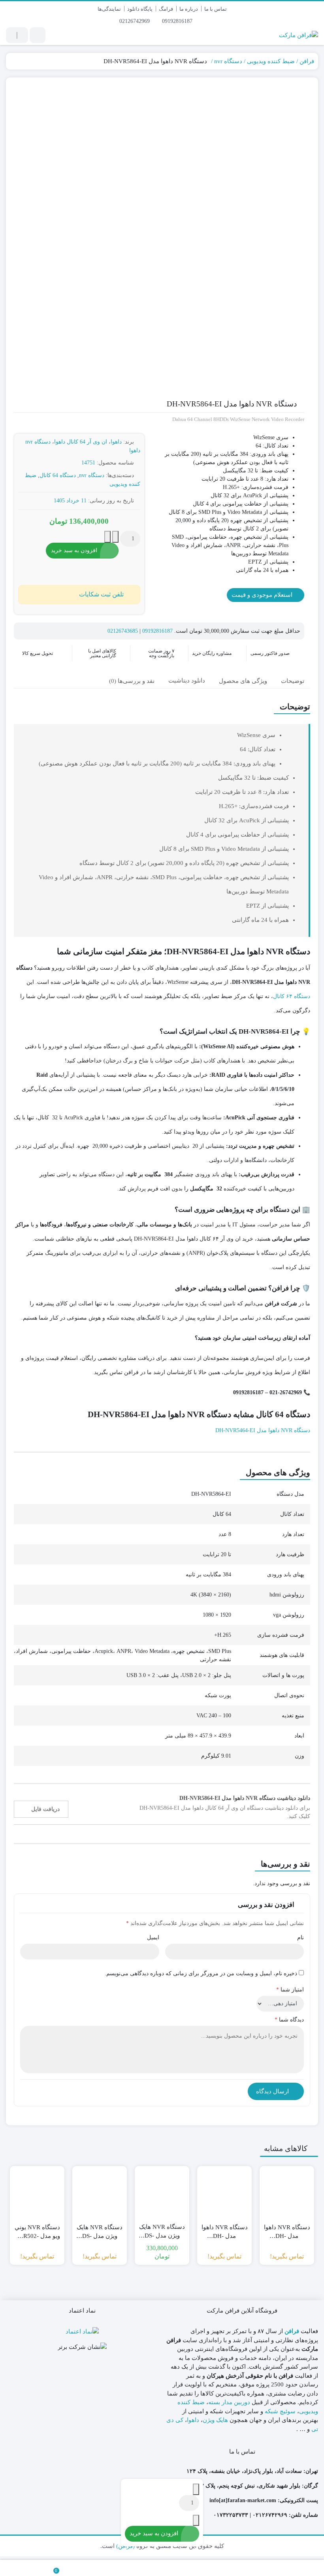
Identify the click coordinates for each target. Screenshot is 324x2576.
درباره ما (189, 9)
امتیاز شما (290, 1990)
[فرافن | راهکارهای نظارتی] (299, 35)
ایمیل (153, 1938)
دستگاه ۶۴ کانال (292, 996)
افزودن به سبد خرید (74, 550)
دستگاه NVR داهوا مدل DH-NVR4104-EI (225, 2232)
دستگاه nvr (228, 61)
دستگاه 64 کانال (58, 475)
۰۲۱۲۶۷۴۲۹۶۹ (270, 2515)
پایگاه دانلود (140, 9)
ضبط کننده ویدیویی (271, 61)
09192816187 (178, 21)
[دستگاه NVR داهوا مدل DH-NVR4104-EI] (224, 2193)
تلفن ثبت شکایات (101, 594)
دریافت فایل (45, 1809)
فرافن (307, 61)
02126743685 (123, 631)
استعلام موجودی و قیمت (263, 595)
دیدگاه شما (289, 2020)
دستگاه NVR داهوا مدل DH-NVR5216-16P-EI (287, 2232)
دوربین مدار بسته (229, 2402)
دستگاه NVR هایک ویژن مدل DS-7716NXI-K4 (100, 2232)
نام (300, 1938)
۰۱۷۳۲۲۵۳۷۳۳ (231, 2515)
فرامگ (166, 9)
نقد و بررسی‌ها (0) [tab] (132, 681)
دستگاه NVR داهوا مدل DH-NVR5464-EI (263, 1430)
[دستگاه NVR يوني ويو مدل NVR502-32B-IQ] (37, 2193)
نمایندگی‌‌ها (109, 9)
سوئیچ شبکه (280, 2411)
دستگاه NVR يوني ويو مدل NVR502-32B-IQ (37, 2232)
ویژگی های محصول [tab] (243, 681)
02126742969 (135, 21)
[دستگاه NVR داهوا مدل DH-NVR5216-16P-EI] (287, 2193)
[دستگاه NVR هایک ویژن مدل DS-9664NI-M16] (162, 2193)
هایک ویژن (215, 2420)
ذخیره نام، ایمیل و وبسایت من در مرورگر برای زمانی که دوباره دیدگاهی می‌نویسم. (201, 1973)
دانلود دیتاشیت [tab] (187, 681)
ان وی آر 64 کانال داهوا (81, 442)
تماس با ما (216, 9)
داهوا (116, 442)
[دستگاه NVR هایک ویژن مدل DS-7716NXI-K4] (100, 2193)
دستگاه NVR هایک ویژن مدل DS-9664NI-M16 (162, 2232)
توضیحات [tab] (293, 681)
